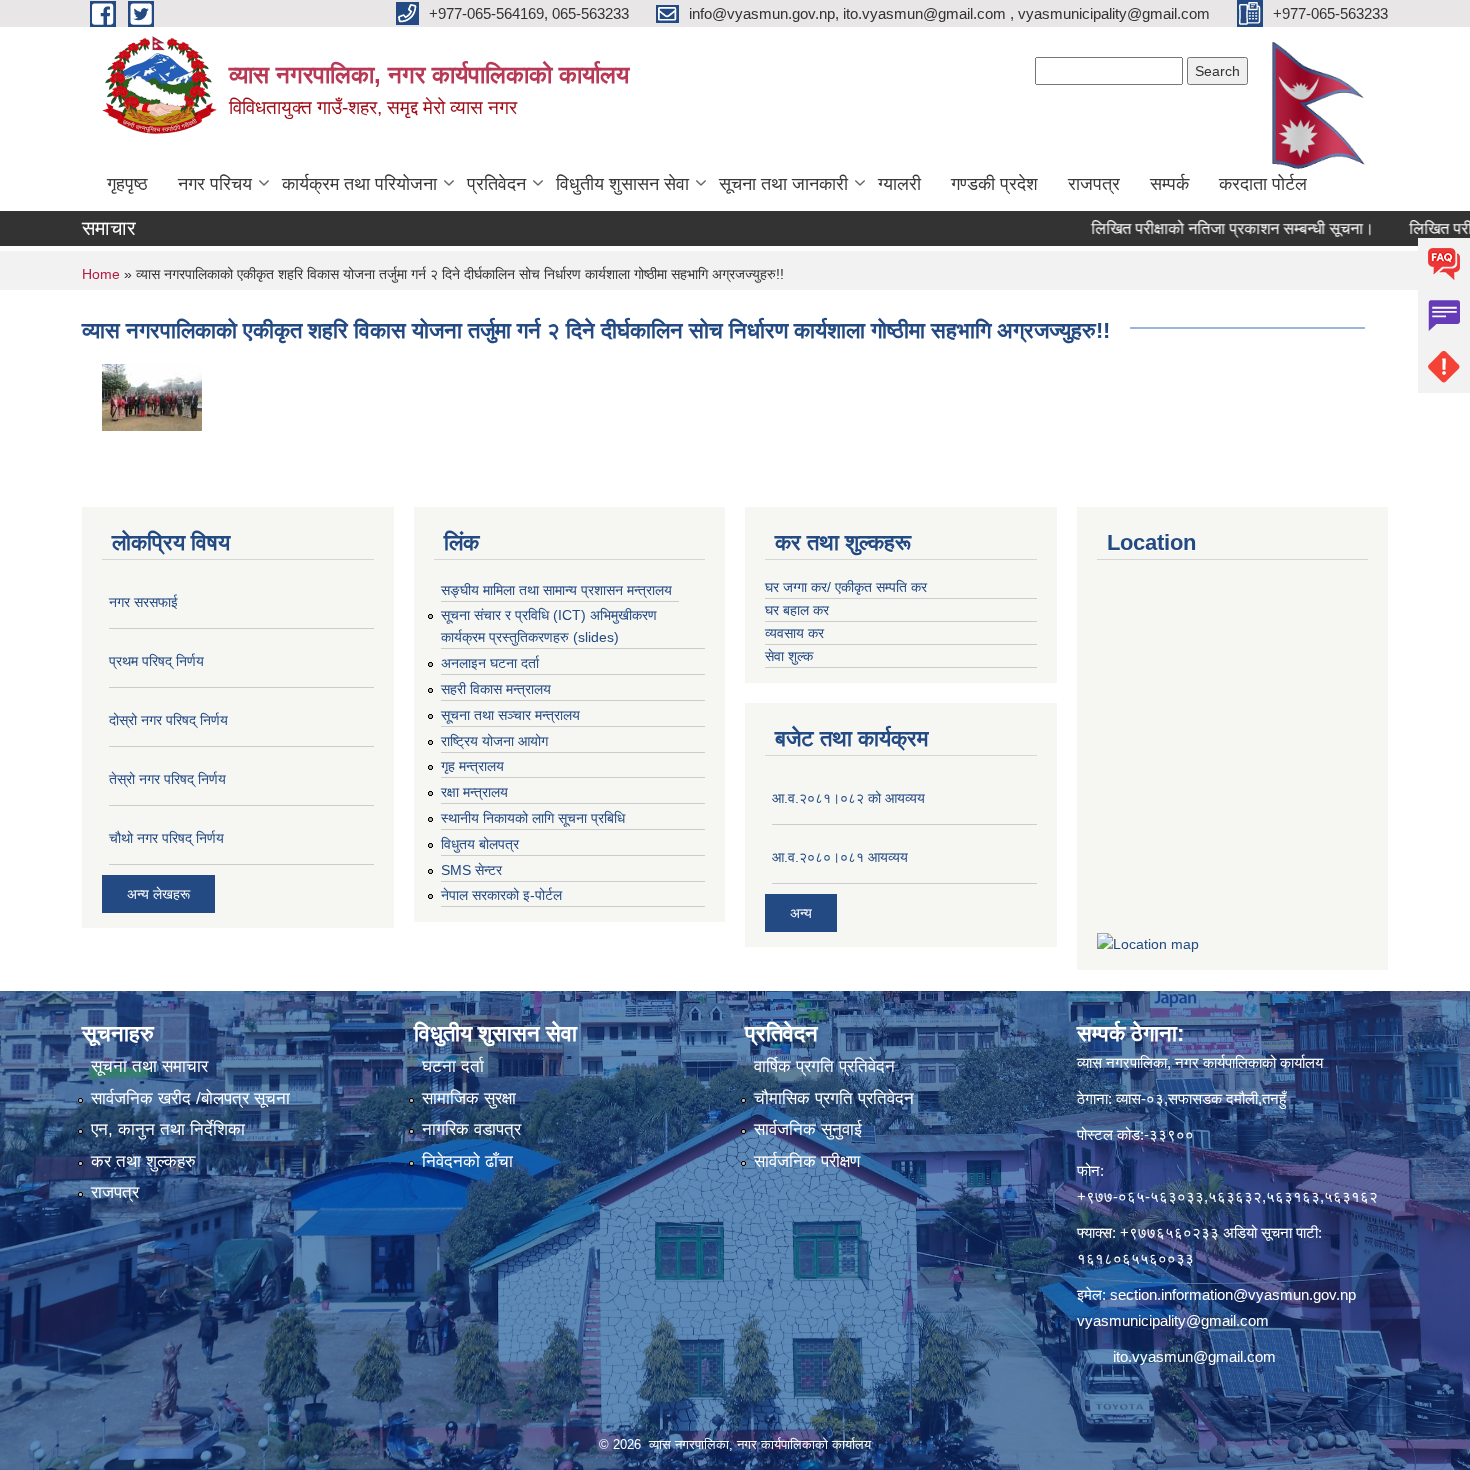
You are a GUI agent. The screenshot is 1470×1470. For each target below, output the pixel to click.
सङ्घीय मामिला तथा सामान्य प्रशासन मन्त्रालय (556, 590)
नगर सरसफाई (143, 602)
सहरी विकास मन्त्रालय (496, 689)
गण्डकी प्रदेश (994, 184)
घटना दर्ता (453, 1066)
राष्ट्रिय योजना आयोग (494, 741)
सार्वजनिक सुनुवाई (808, 1129)
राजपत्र (1094, 184)
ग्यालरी (899, 184)
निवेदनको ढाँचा (467, 1161)
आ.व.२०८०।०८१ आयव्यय (840, 857)
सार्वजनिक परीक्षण (807, 1161)
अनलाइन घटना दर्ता (490, 663)
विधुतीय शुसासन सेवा (622, 184)
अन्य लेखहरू (158, 894)
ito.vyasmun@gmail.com (1194, 1356)
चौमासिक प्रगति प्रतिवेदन (834, 1098)
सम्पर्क (1169, 184)
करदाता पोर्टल (1263, 184)
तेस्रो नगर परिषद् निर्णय (167, 779)
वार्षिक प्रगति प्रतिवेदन (824, 1066)
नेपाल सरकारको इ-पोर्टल (501, 895)
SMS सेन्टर (471, 870)
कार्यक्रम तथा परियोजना (359, 184)
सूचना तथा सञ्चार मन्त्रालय (510, 715)
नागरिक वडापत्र (471, 1129)
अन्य (801, 913)
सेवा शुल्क (789, 656)
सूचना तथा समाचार (149, 1066)
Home (101, 274)
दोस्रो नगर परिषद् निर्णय (168, 720)
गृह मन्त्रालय (472, 766)
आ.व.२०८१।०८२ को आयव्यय (848, 798)
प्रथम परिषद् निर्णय (156, 661)
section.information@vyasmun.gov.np (1233, 1294)
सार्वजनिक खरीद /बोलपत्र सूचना (190, 1098)
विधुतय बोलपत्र (480, 844)
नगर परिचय (215, 184)
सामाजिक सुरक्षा (469, 1098)
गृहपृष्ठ (127, 184)
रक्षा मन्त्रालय (474, 792)
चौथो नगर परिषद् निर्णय (166, 838)
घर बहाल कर (797, 610)
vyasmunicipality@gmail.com (1173, 1320)
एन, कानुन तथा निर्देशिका (168, 1129)
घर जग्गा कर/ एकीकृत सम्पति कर (846, 587)
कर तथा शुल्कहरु (143, 1161)
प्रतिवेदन (496, 184)
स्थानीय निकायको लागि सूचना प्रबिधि (533, 818)
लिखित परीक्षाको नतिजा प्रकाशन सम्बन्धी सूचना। (1198, 228)
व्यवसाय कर (794, 633)
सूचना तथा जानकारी (783, 184)
